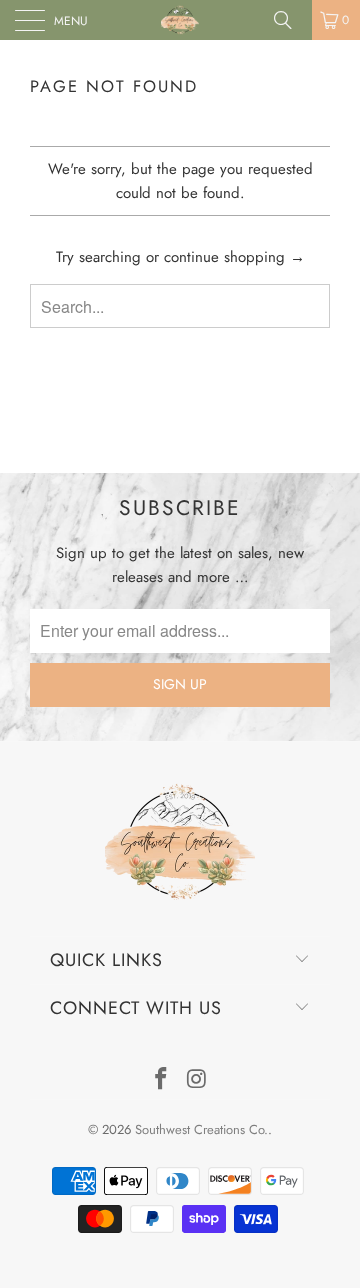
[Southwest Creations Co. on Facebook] (161, 1080)
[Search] (290, 20)
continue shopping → (234, 257)
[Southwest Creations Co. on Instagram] (197, 1080)
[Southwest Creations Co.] (180, 20)
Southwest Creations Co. (201, 1129)
